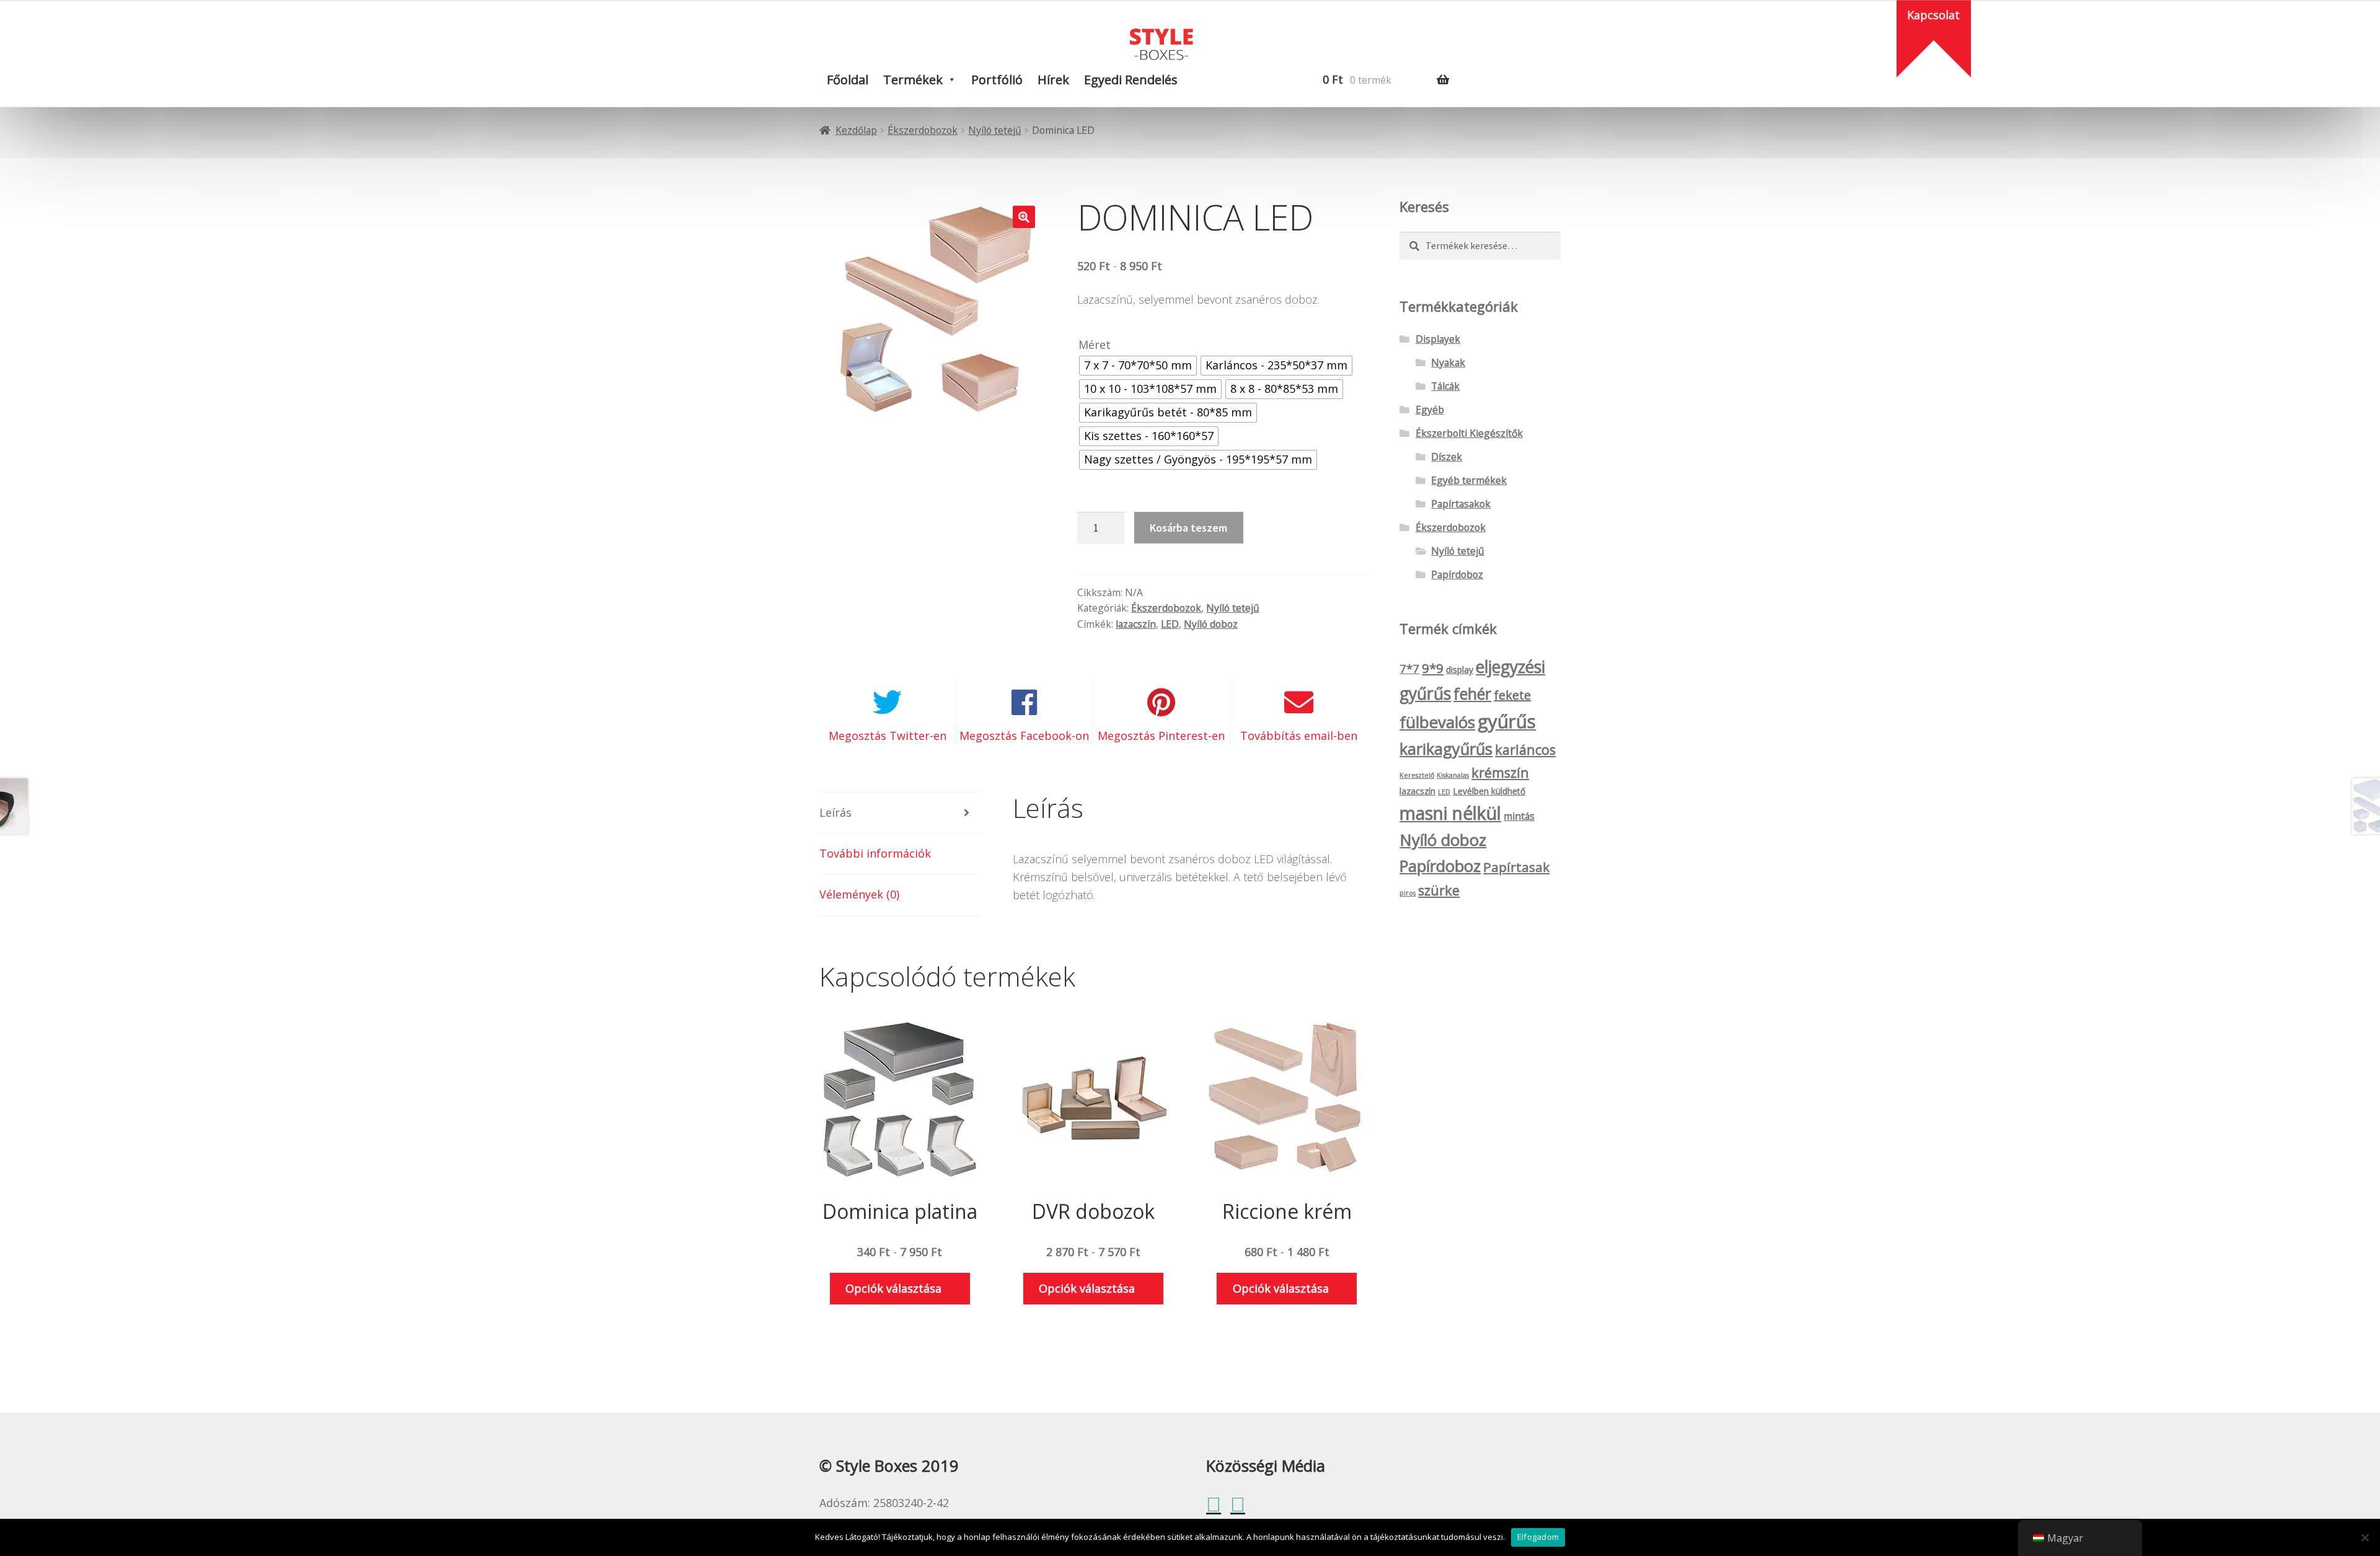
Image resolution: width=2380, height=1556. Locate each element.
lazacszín (1136, 624)
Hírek (1053, 80)
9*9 (1433, 668)
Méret (1095, 345)
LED (1170, 624)
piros (1408, 893)
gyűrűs (1507, 721)
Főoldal (848, 80)
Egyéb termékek (1469, 480)
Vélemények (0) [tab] (859, 894)
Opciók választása (893, 1288)
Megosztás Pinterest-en (1161, 736)
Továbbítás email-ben (1299, 736)
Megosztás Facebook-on (1024, 736)
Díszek (1447, 457)
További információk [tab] (875, 853)
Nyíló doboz (1211, 624)
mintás (1519, 816)
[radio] (1138, 366)
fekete (1512, 695)
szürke (1439, 890)
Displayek (1438, 339)
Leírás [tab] (835, 812)
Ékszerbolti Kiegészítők (1469, 433)
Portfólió (997, 80)
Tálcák (1445, 386)
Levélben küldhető (1489, 791)
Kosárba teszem (1188, 528)
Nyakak (1448, 363)
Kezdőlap (856, 130)
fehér (1472, 693)
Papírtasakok (1461, 504)
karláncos (1525, 749)
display (1460, 670)
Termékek (913, 80)
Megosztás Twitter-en (888, 736)
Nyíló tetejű (995, 130)
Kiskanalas (1453, 775)
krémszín (1500, 772)
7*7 (1409, 669)
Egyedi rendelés (1131, 80)
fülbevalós (1437, 722)
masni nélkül (1450, 813)
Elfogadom (1538, 1537)
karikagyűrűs (1446, 749)
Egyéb (1430, 410)
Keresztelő (1417, 775)
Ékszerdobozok (923, 130)
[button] (1024, 217)
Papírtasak (1516, 867)
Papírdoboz (1457, 574)
